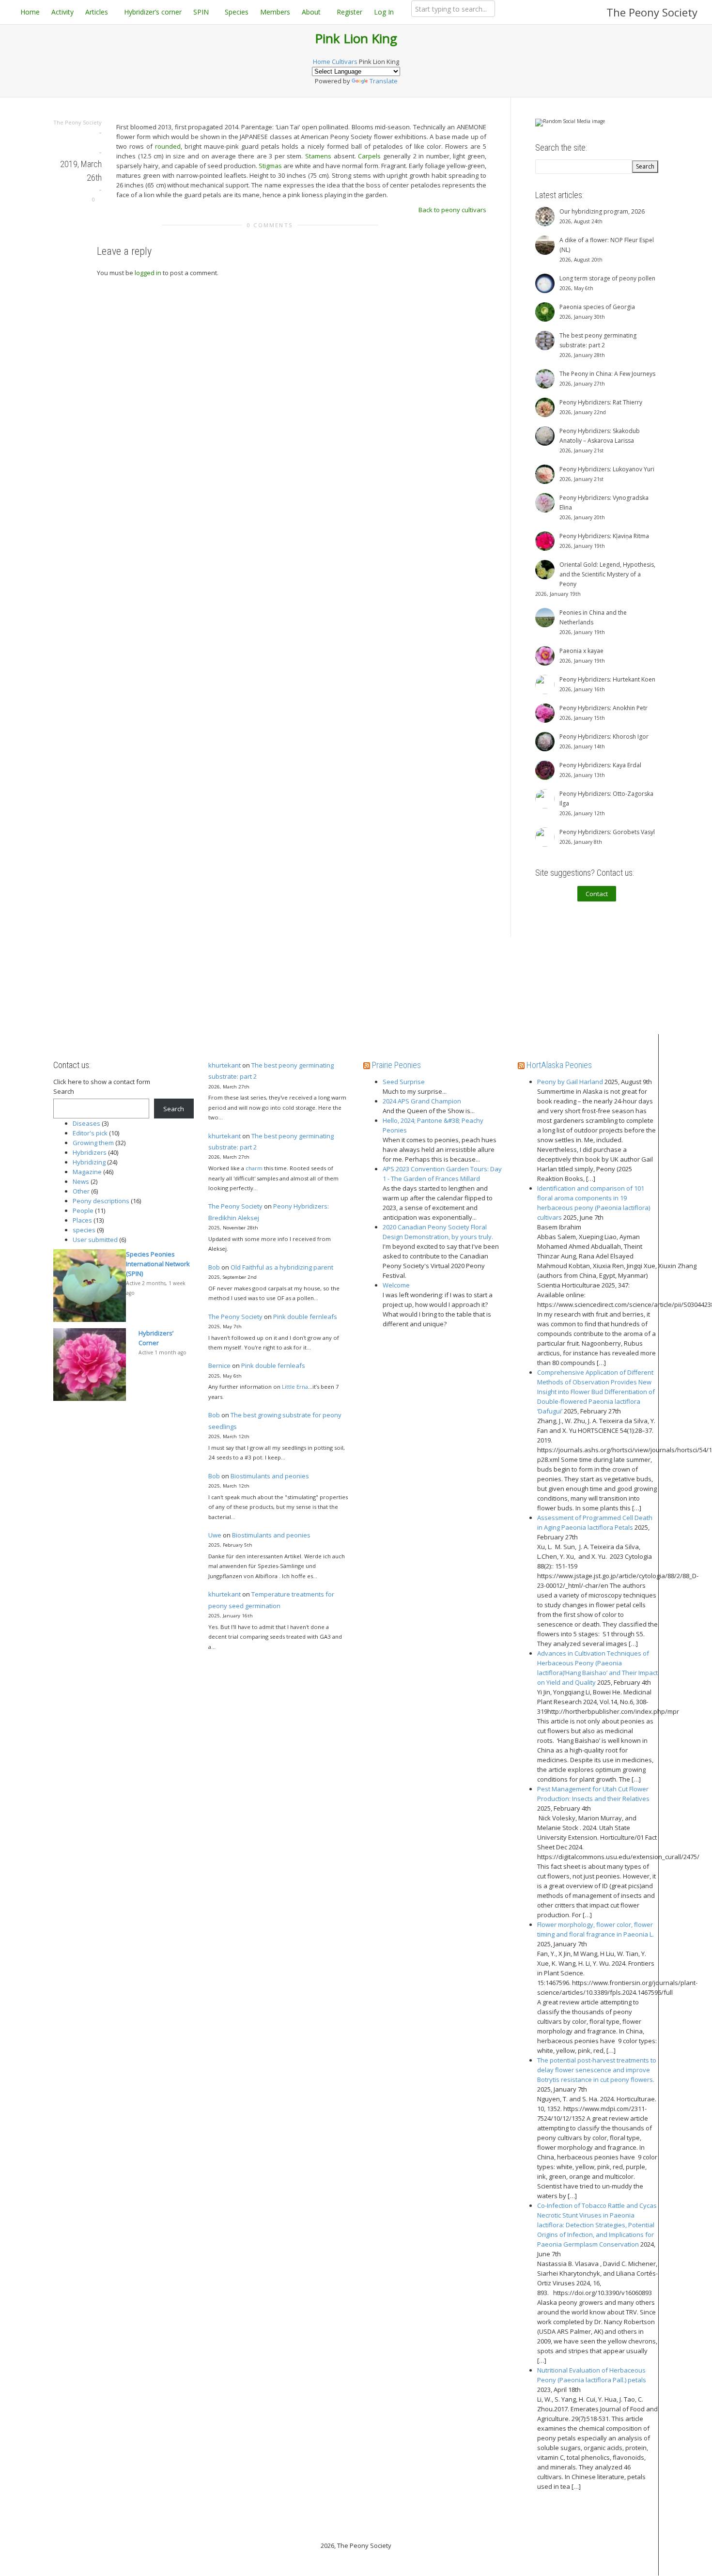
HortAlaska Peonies (559, 1065)
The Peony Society (652, 12)
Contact (597, 894)
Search (64, 1091)
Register (349, 12)
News (81, 1181)
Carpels (369, 156)
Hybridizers (90, 1152)
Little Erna (295, 1387)
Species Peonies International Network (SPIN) (158, 1264)
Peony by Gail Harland (570, 1082)
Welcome (396, 1285)
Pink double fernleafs (305, 1317)
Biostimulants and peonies (270, 1476)
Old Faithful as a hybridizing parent (282, 1267)
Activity (62, 12)
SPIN (202, 12)
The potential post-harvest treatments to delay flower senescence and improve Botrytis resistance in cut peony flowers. (597, 2070)
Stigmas (270, 166)
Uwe (215, 1535)
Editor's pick (90, 1133)
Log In (384, 12)
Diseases (86, 1123)
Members (275, 12)
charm (254, 1168)
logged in (148, 273)
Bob (214, 1267)
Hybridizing (89, 1162)
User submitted (95, 1240)
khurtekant (224, 1065)
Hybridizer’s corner (153, 12)
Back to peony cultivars (452, 210)
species (84, 1230)
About (312, 12)
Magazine (87, 1172)
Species (237, 12)
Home (30, 12)
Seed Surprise (404, 1082)
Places (82, 1220)
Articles (98, 12)
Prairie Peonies (396, 1065)
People (83, 1210)
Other (81, 1191)
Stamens (318, 156)
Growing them (93, 1143)
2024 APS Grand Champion (422, 1101)
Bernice (219, 1366)
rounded (168, 146)
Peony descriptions (101, 1201)
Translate (384, 81)
